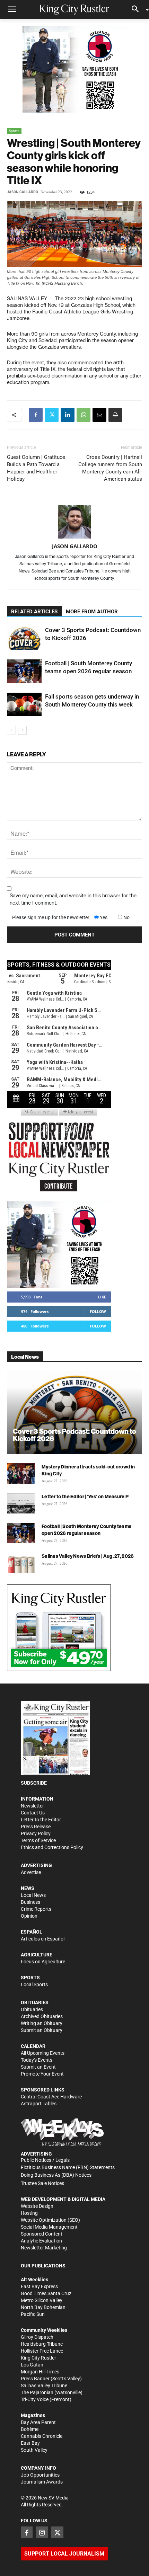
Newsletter (32, 1806)
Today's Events (37, 2060)
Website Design (37, 2206)
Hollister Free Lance (42, 2351)
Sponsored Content (42, 2234)
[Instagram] (42, 2532)
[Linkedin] (68, 415)
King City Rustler (38, 2358)
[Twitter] (52, 415)
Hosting (29, 2213)
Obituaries (32, 2009)
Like (102, 1297)
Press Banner (35, 2379)
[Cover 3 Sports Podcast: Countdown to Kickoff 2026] (24, 638)
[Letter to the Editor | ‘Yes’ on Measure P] (21, 1503)
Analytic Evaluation (41, 2241)
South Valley (34, 2450)
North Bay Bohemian (43, 2307)
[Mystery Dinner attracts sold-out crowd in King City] (21, 1474)
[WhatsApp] (84, 415)
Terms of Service (38, 1840)
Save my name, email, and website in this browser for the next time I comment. (73, 899)
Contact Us (33, 1813)
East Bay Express (39, 2286)
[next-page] (22, 730)
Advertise (31, 1872)
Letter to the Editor (41, 1820)
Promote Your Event (42, 2074)
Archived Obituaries (42, 2016)
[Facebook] (36, 415)
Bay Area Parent (38, 2422)
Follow (98, 1311)
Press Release (36, 1827)
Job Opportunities (40, 2475)
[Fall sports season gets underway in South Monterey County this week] (24, 705)
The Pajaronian (37, 2392)
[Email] (99, 415)
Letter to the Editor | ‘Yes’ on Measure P (85, 1496)
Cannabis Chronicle (42, 2436)
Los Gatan (32, 2365)
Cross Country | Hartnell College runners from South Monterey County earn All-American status (110, 468)
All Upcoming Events (43, 2053)
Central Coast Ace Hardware (51, 2097)
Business (30, 1902)
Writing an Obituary (42, 2023)
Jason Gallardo (23, 192)
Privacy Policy (36, 1833)
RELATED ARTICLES (34, 612)
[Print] (115, 415)
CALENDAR (33, 2046)
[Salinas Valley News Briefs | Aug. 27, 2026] (21, 1563)
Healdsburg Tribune (42, 2344)
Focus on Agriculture (43, 1962)
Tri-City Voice (35, 2399)
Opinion (29, 1916)
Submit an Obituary (42, 2030)
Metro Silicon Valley (42, 2300)
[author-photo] (74, 522)
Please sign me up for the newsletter (51, 917)
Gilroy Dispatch (37, 2337)
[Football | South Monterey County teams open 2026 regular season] (24, 671)
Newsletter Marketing (44, 2248)
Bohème (30, 2429)
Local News (33, 1895)
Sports (14, 131)
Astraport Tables (39, 2104)
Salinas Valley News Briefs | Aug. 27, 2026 (88, 1556)
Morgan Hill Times (40, 2372)
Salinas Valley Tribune (44, 2386)
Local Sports (34, 1984)
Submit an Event (38, 2067)
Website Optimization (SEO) (50, 2220)
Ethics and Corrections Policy (52, 1847)
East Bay (30, 2443)
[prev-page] (11, 730)
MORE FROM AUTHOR (92, 612)
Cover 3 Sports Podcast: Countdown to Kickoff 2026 (74, 1435)
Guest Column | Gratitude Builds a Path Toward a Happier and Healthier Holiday (36, 468)
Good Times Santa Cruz (46, 2293)
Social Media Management (49, 2227)
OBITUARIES (35, 2002)
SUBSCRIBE (34, 1783)
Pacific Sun (33, 2314)
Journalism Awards (42, 2482)
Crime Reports (36, 1909)
